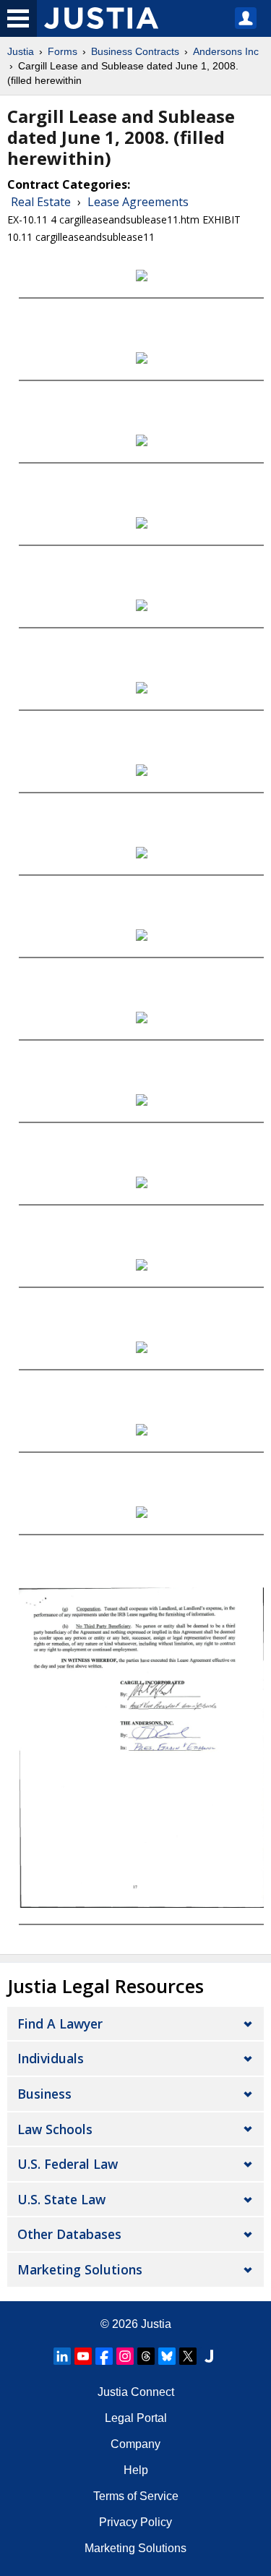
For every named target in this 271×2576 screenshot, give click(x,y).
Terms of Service (136, 2496)
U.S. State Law (61, 2199)
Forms (63, 51)
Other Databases (69, 2234)
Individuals (51, 2058)
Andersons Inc (226, 51)
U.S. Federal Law (68, 2164)
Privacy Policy (135, 2522)
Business (44, 2094)
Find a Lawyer (60, 2023)
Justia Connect (136, 2392)
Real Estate (41, 202)
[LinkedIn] (62, 2356)
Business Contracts (135, 51)
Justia (21, 51)
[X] (188, 2356)
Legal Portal (136, 2418)
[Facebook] (104, 2356)
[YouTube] (83, 2356)
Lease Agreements (138, 202)
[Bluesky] (167, 2356)
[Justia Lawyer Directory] (209, 2356)
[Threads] (146, 2356)
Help (136, 2470)
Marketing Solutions (80, 2269)
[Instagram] (125, 2356)
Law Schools (55, 2129)
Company (135, 2444)
